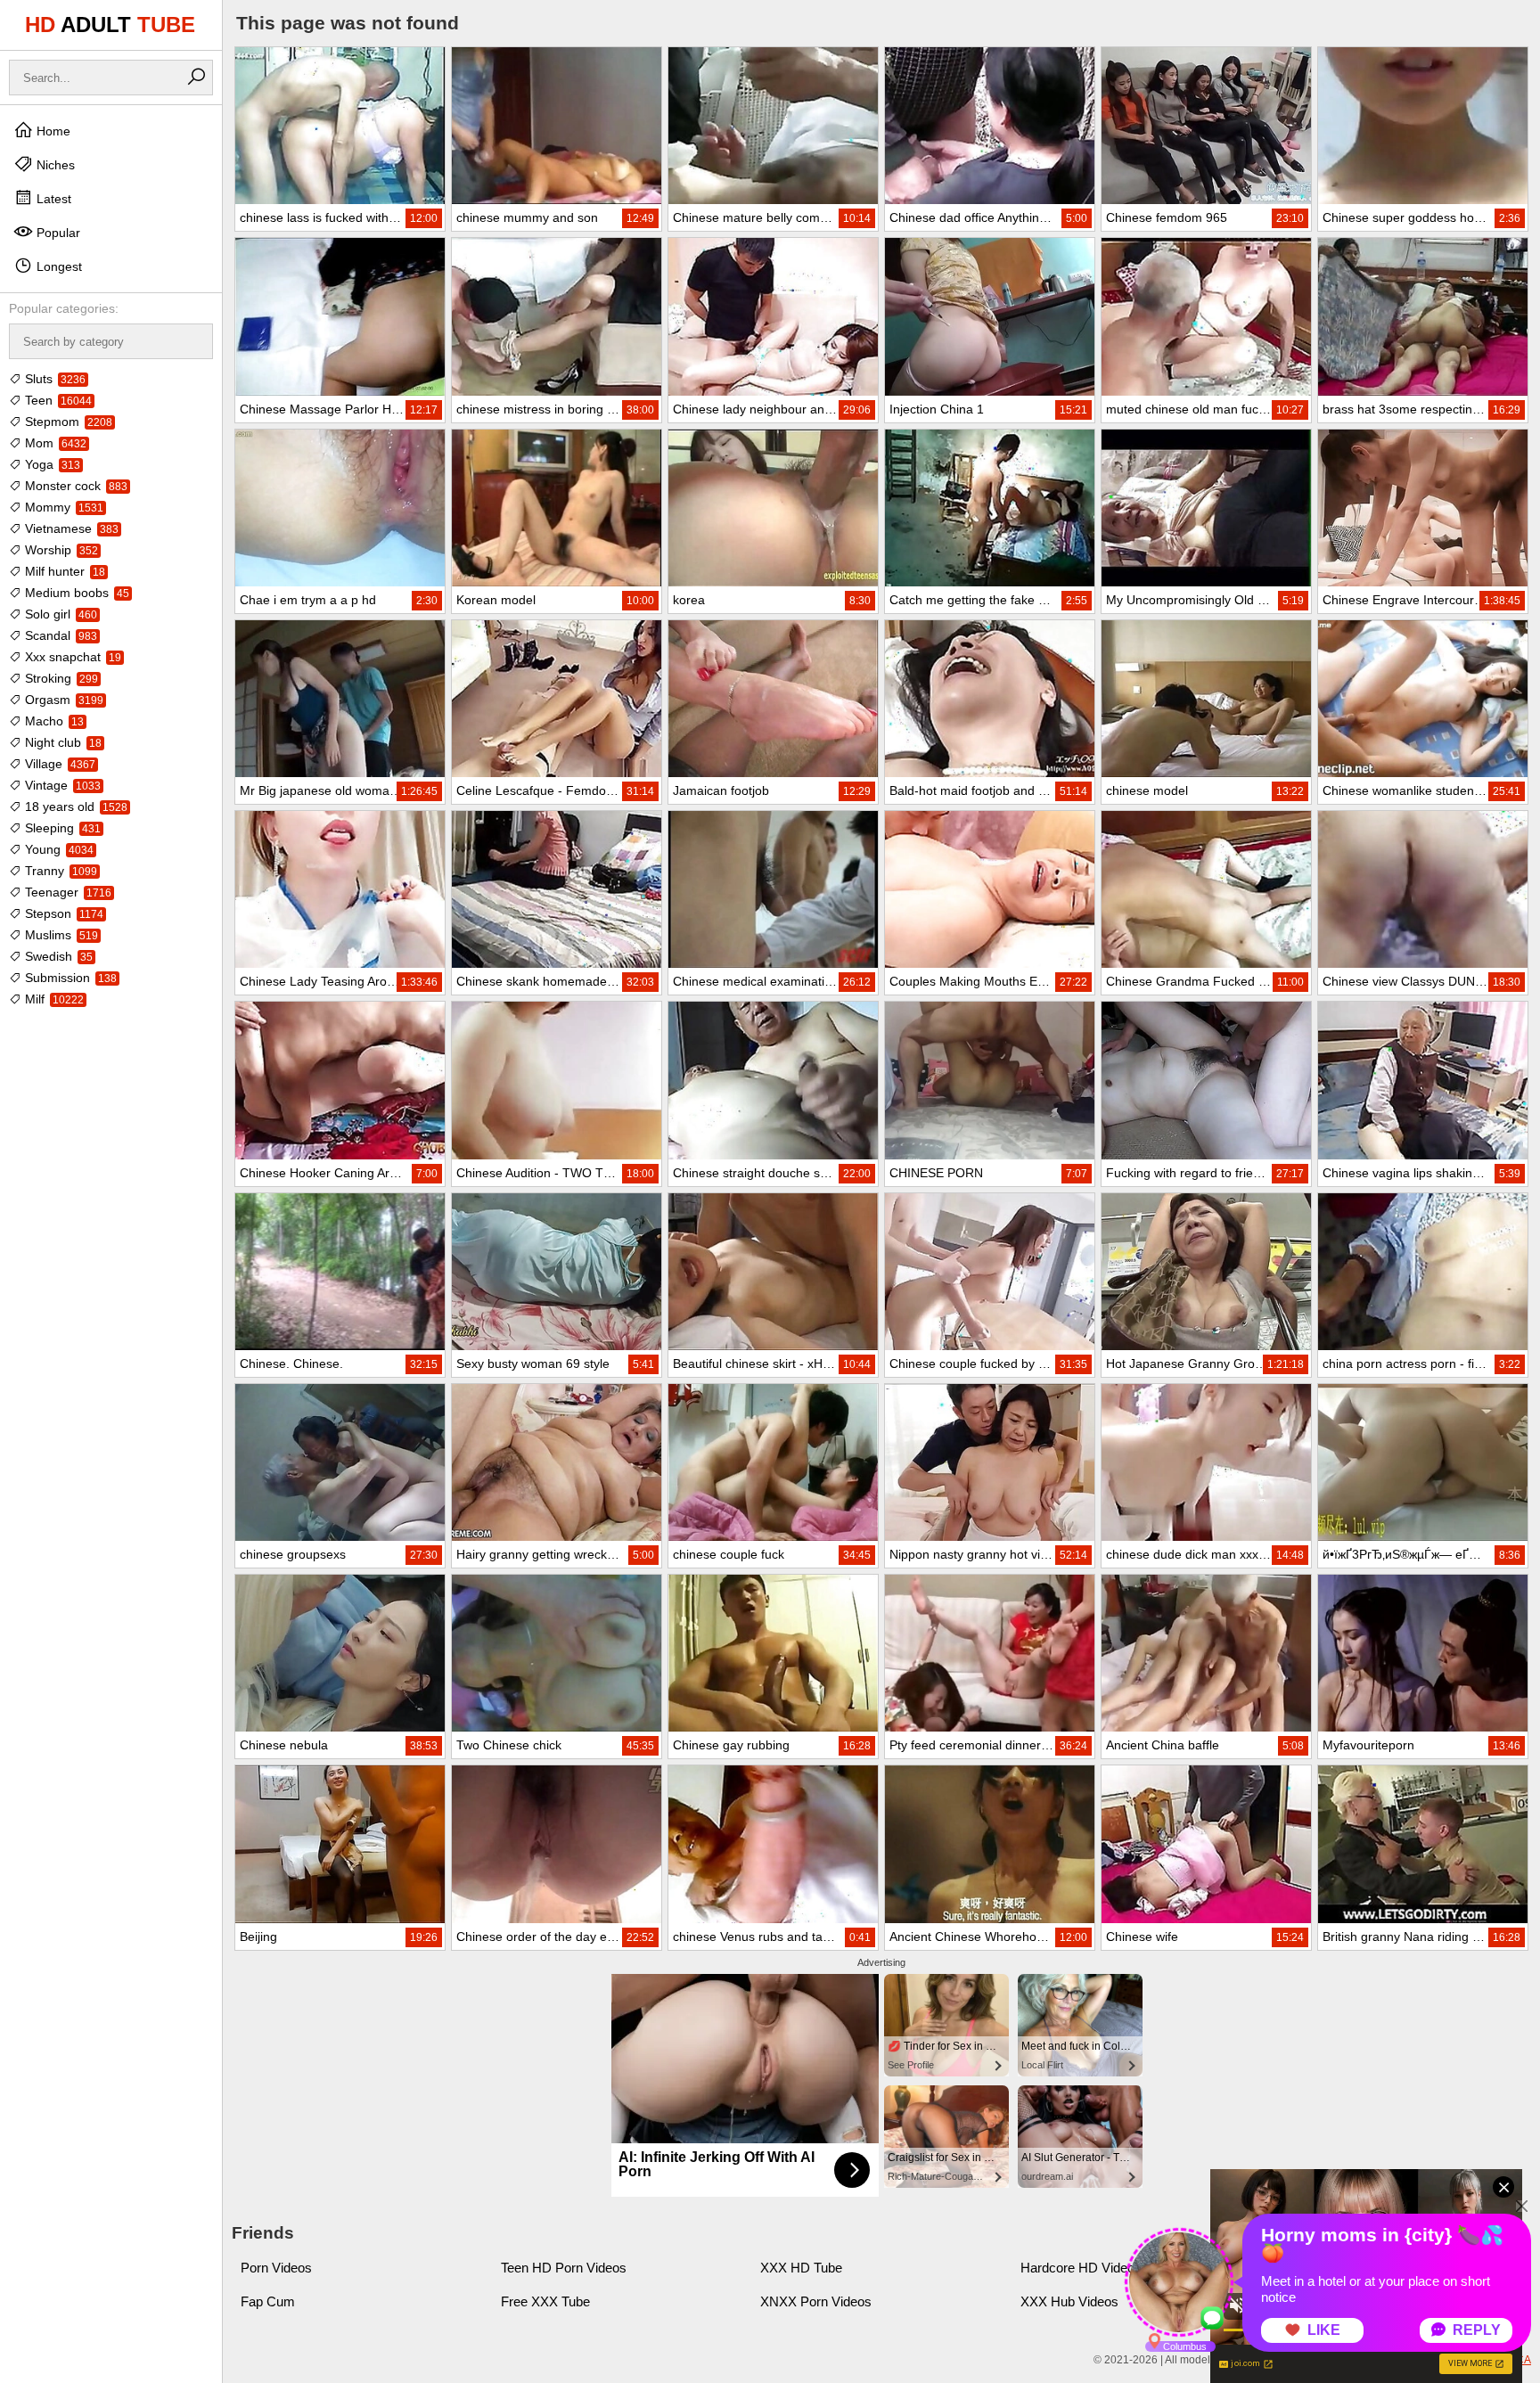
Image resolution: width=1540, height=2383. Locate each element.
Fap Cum (268, 2301)
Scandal (59, 635)
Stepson (62, 913)
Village (58, 764)
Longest (57, 266)
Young (57, 849)
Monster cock (74, 486)
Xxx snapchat (71, 657)
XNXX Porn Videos (816, 2301)
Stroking (60, 678)
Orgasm (62, 700)
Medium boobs (75, 593)
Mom (54, 443)
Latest (52, 199)
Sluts (53, 379)
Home (52, 131)
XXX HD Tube (801, 2268)
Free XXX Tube (545, 2301)
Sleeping (61, 828)
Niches (54, 165)
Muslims (60, 935)
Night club (61, 742)
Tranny (59, 871)
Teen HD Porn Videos (564, 2268)
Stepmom (67, 422)
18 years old (74, 807)
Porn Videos (276, 2268)
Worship (60, 550)
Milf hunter (63, 571)
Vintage (61, 785)
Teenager (66, 892)
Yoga (51, 464)
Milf (53, 999)
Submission (69, 978)
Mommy (62, 507)
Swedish (57, 956)
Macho (53, 721)
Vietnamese (70, 528)
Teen (57, 400)
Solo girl (59, 614)
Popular (57, 233)
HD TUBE (110, 25)
